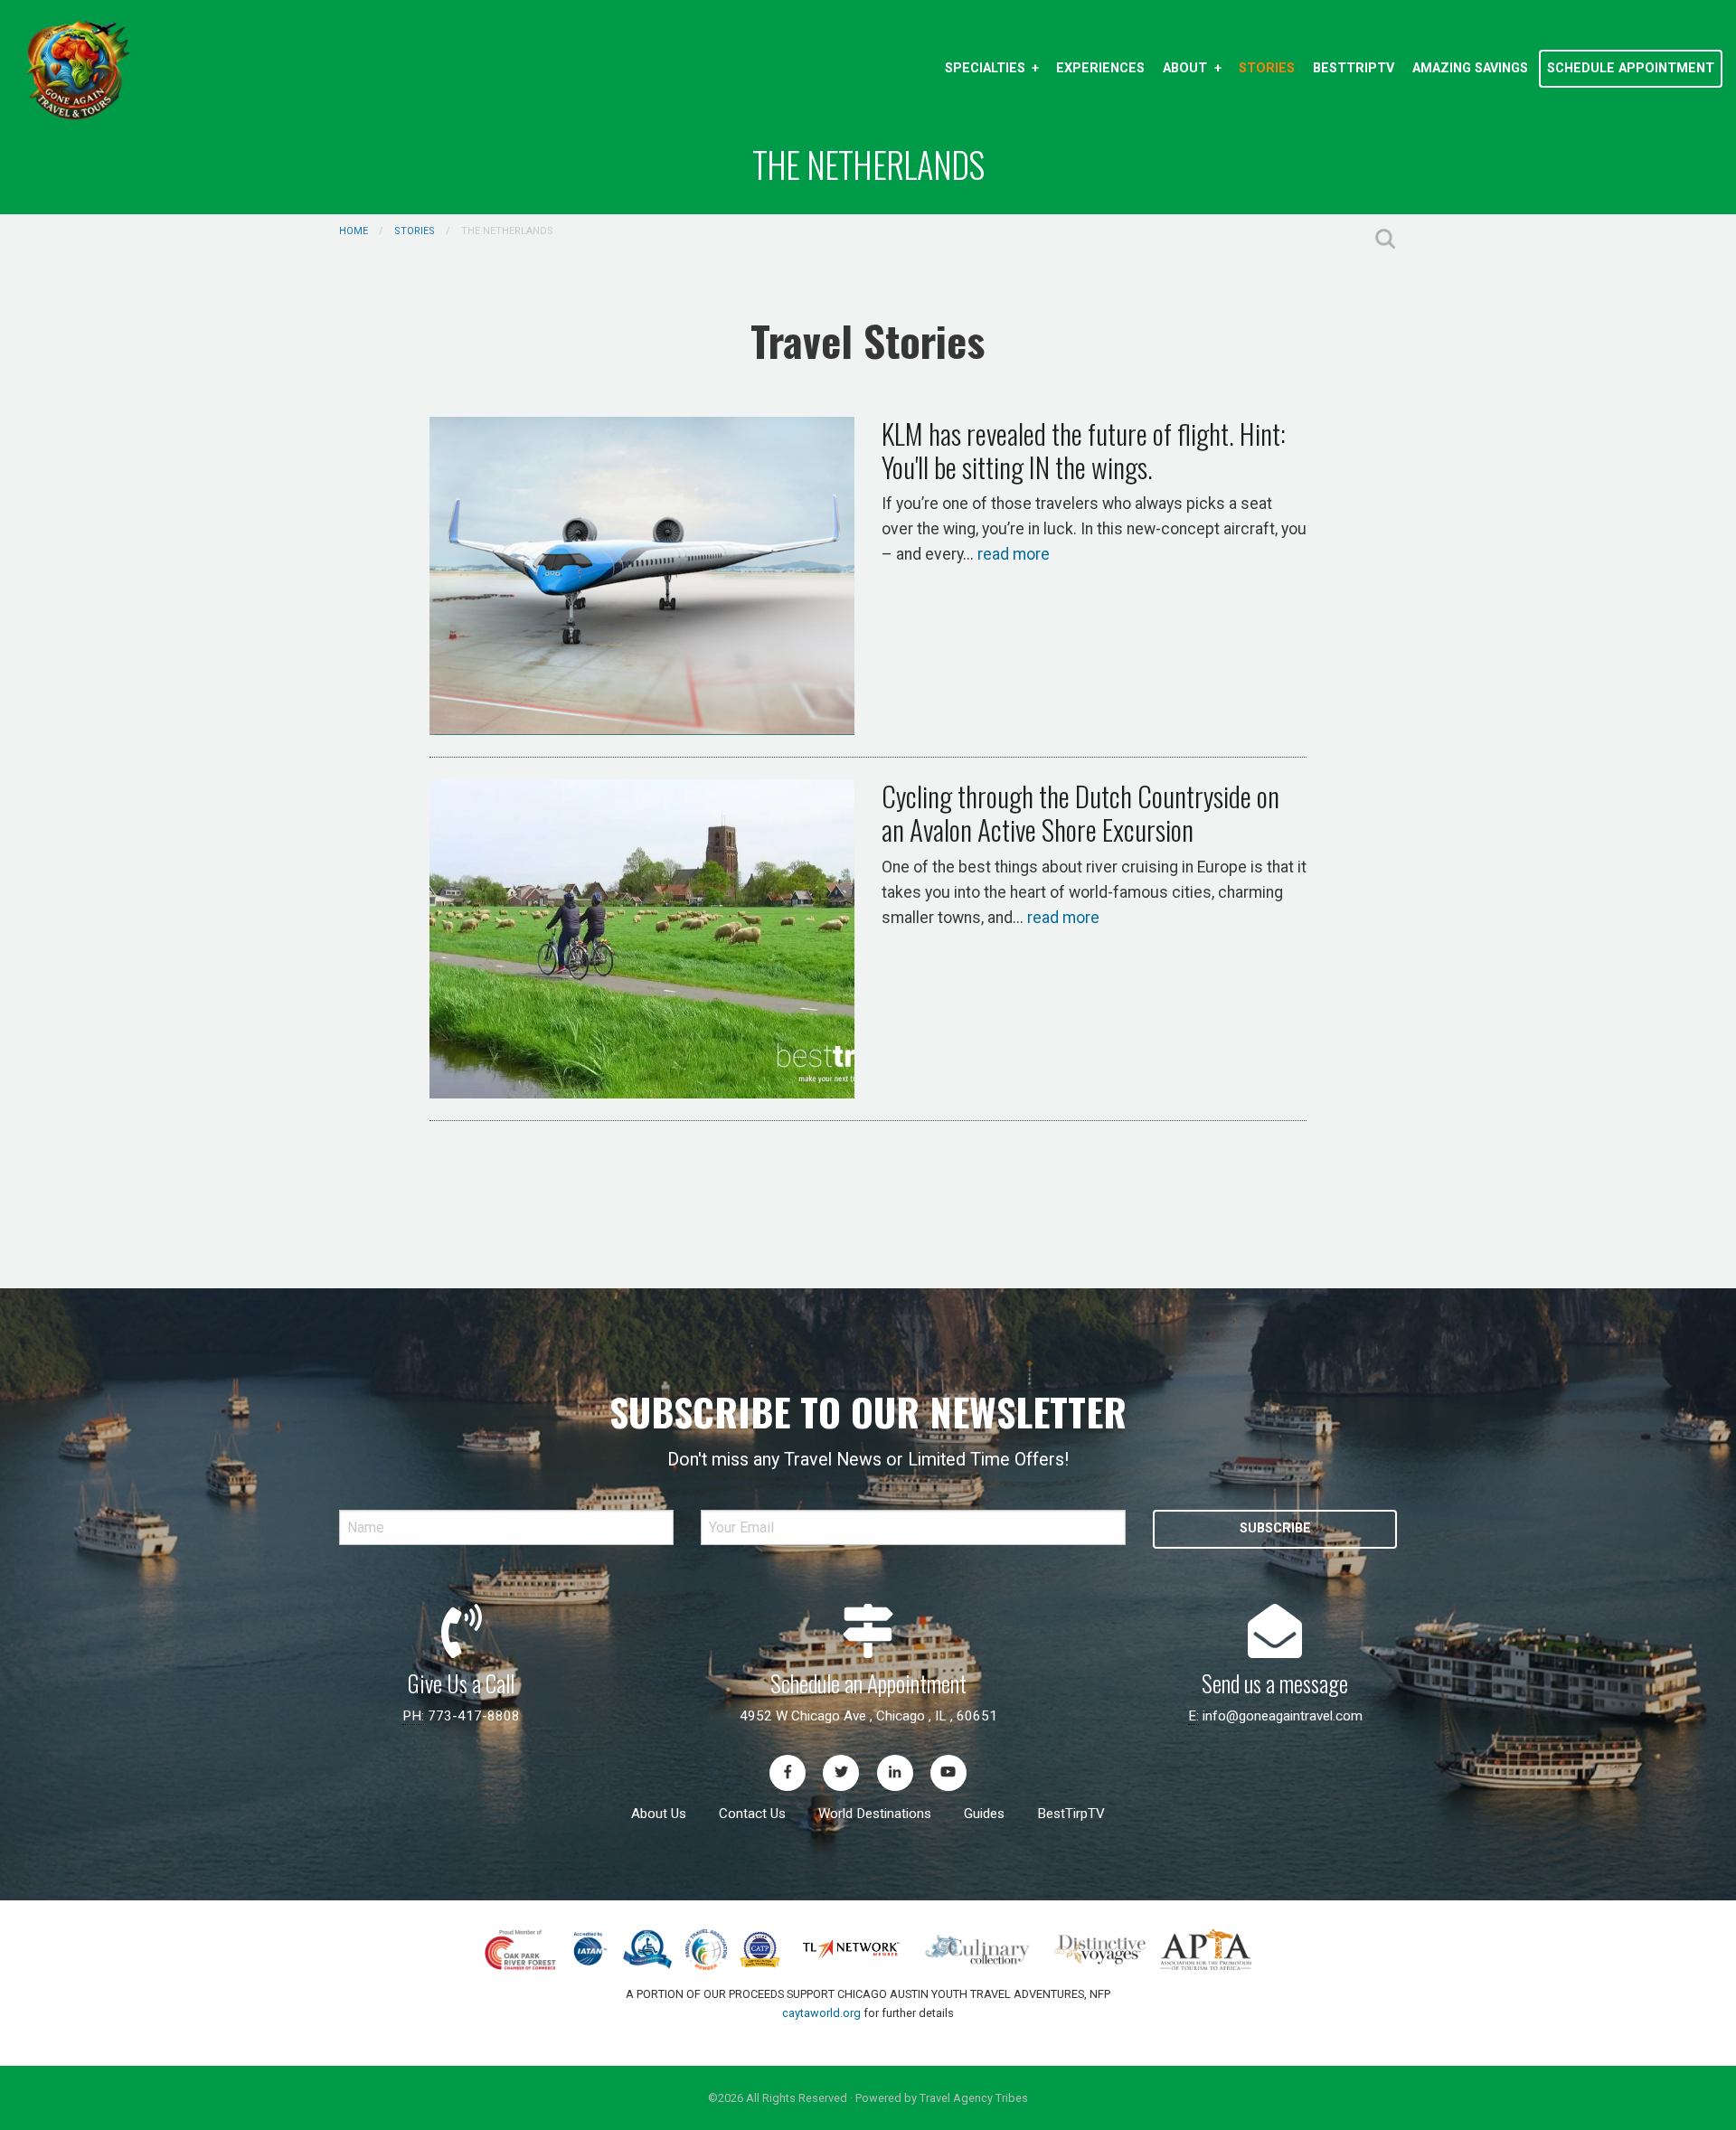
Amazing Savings (1470, 68)
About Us (659, 1814)
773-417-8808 (474, 1716)
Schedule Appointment (1631, 68)
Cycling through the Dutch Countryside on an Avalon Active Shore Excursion (1080, 812)
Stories (1267, 68)
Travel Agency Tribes (974, 2098)
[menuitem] (991, 69)
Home (354, 231)
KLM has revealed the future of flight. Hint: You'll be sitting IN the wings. (1084, 450)
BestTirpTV (1071, 1814)
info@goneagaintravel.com (1283, 1716)
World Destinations (875, 1814)
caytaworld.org (821, 2013)
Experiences (1100, 68)
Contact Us (752, 1814)
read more (1014, 554)
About (1185, 68)
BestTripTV (1354, 68)
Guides (984, 1814)
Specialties (985, 68)
